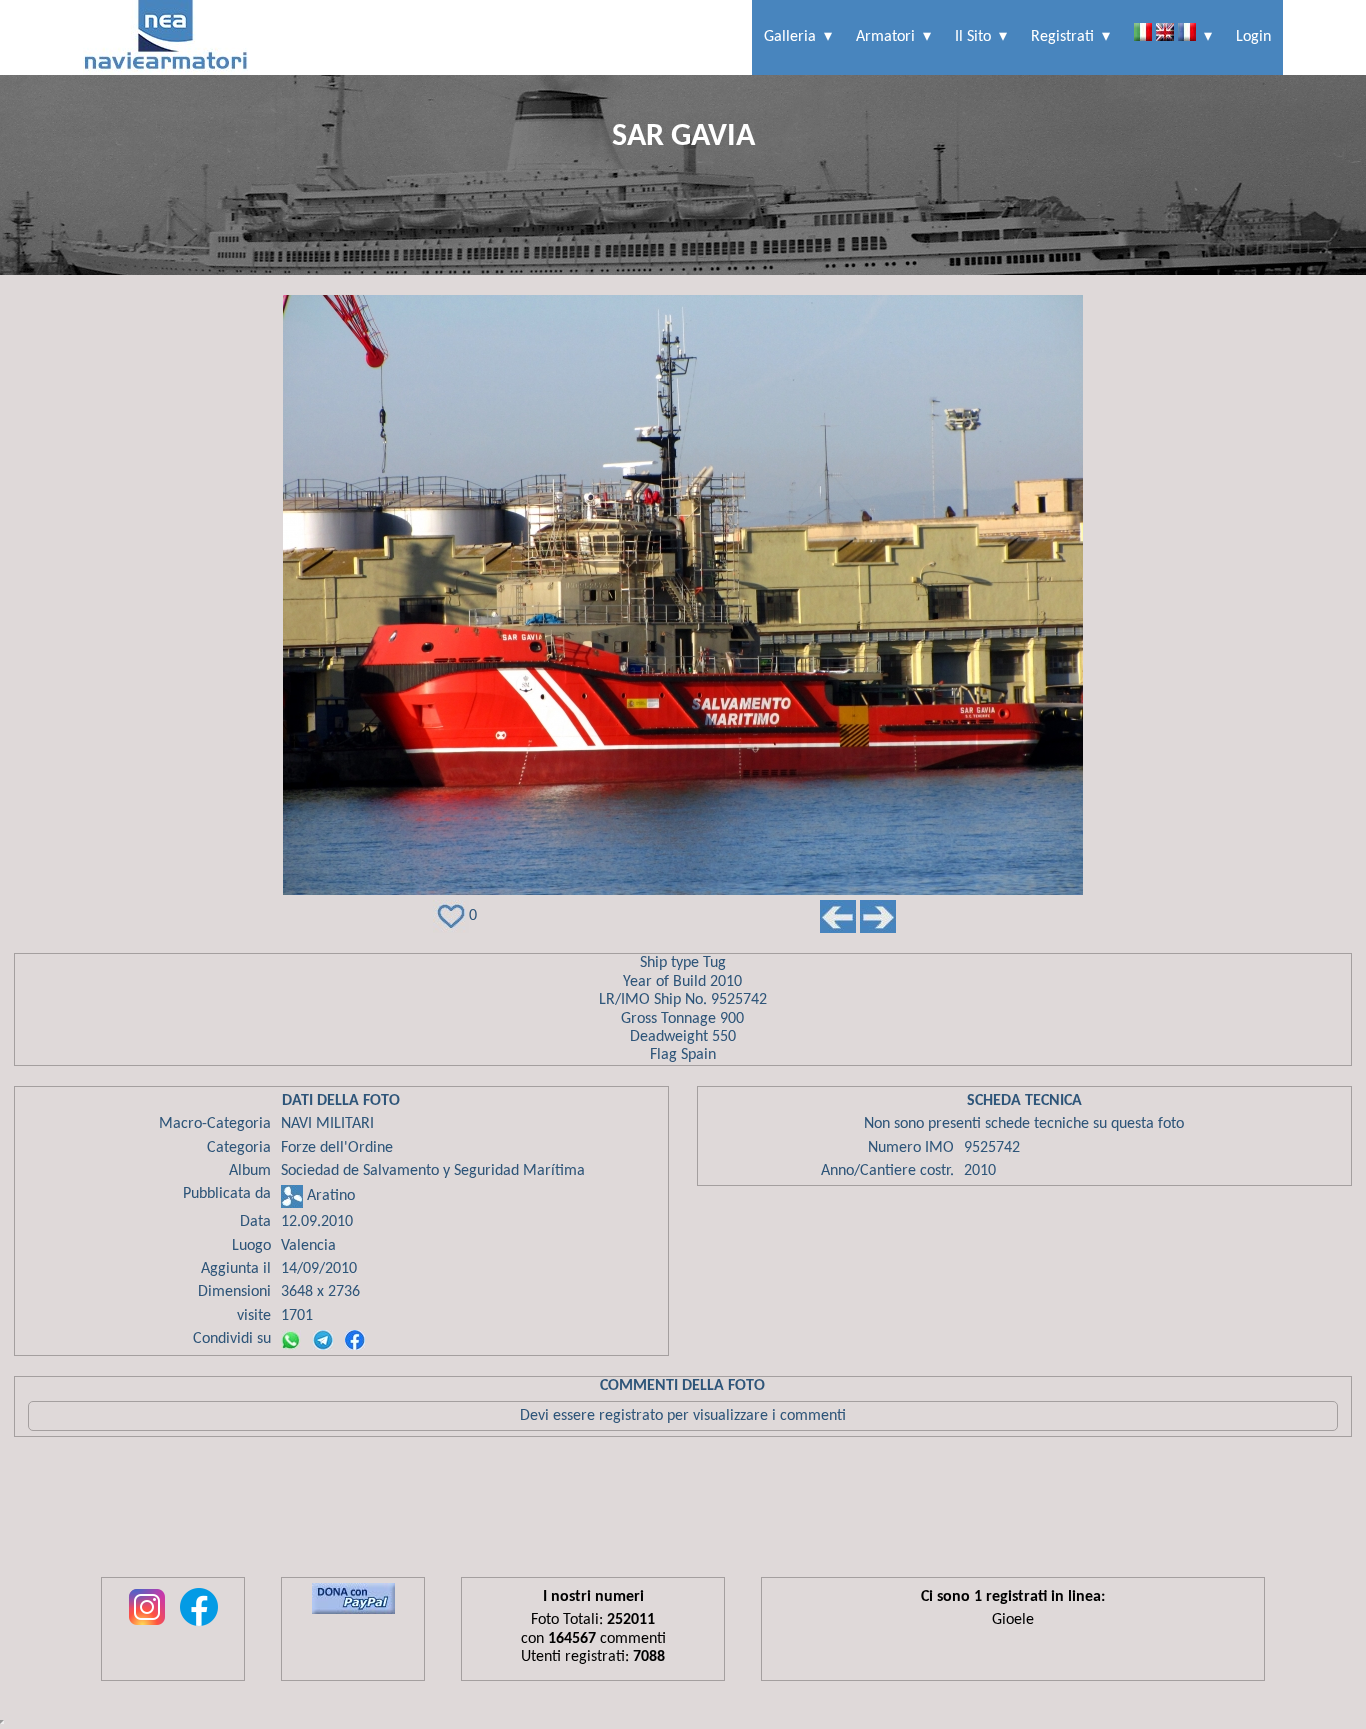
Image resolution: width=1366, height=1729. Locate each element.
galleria (790, 37)
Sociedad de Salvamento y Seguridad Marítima (433, 1171)
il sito (973, 37)
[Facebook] (355, 1340)
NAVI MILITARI (327, 1124)
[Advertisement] (683, 1512)
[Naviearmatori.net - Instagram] (147, 1627)
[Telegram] (323, 1340)
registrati (1062, 37)
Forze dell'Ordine (337, 1148)
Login (1253, 37)
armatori (885, 37)
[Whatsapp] (291, 1340)
